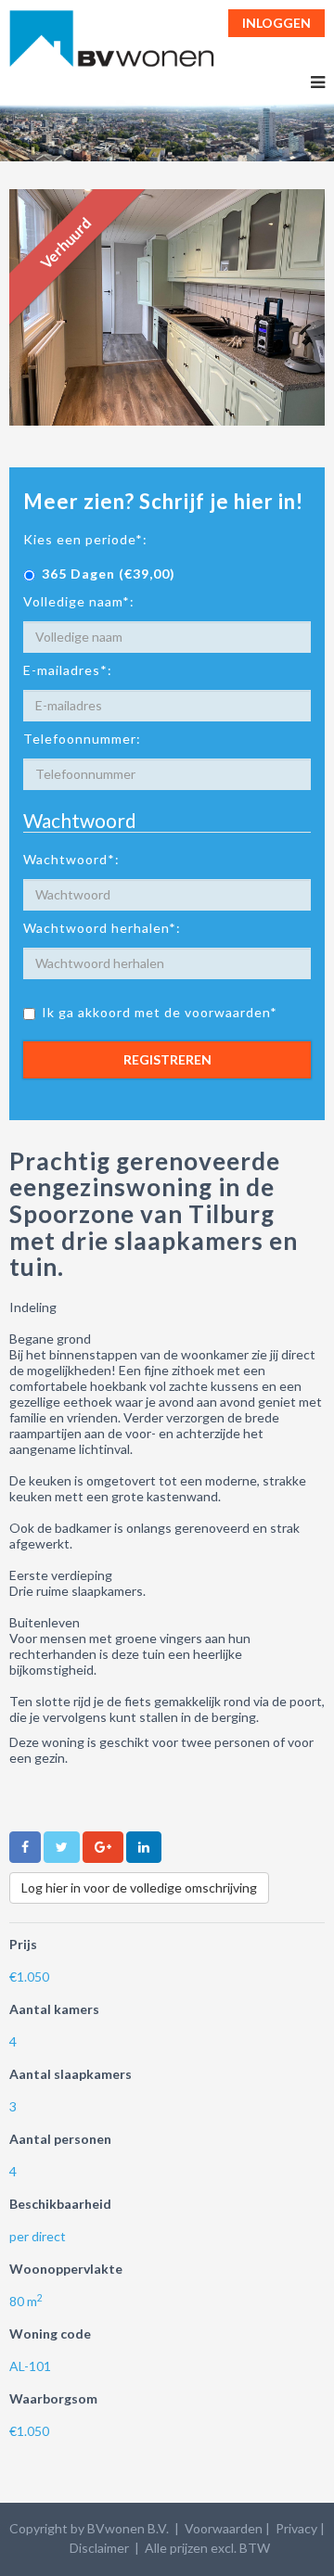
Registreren (167, 1059)
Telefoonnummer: (82, 739)
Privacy (296, 2528)
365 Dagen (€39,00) (109, 574)
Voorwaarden (224, 2528)
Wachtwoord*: (71, 859)
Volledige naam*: (79, 601)
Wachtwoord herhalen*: (102, 928)
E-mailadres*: (68, 670)
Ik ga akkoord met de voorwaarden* (160, 1012)
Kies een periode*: (85, 539)
